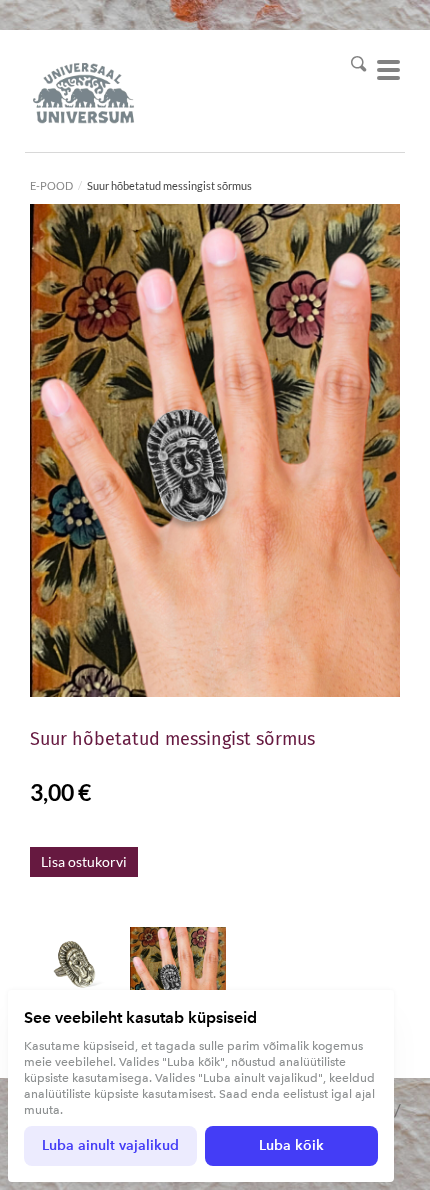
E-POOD (51, 185)
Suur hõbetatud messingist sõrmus (169, 185)
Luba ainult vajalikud (110, 1145)
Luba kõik (291, 1145)
